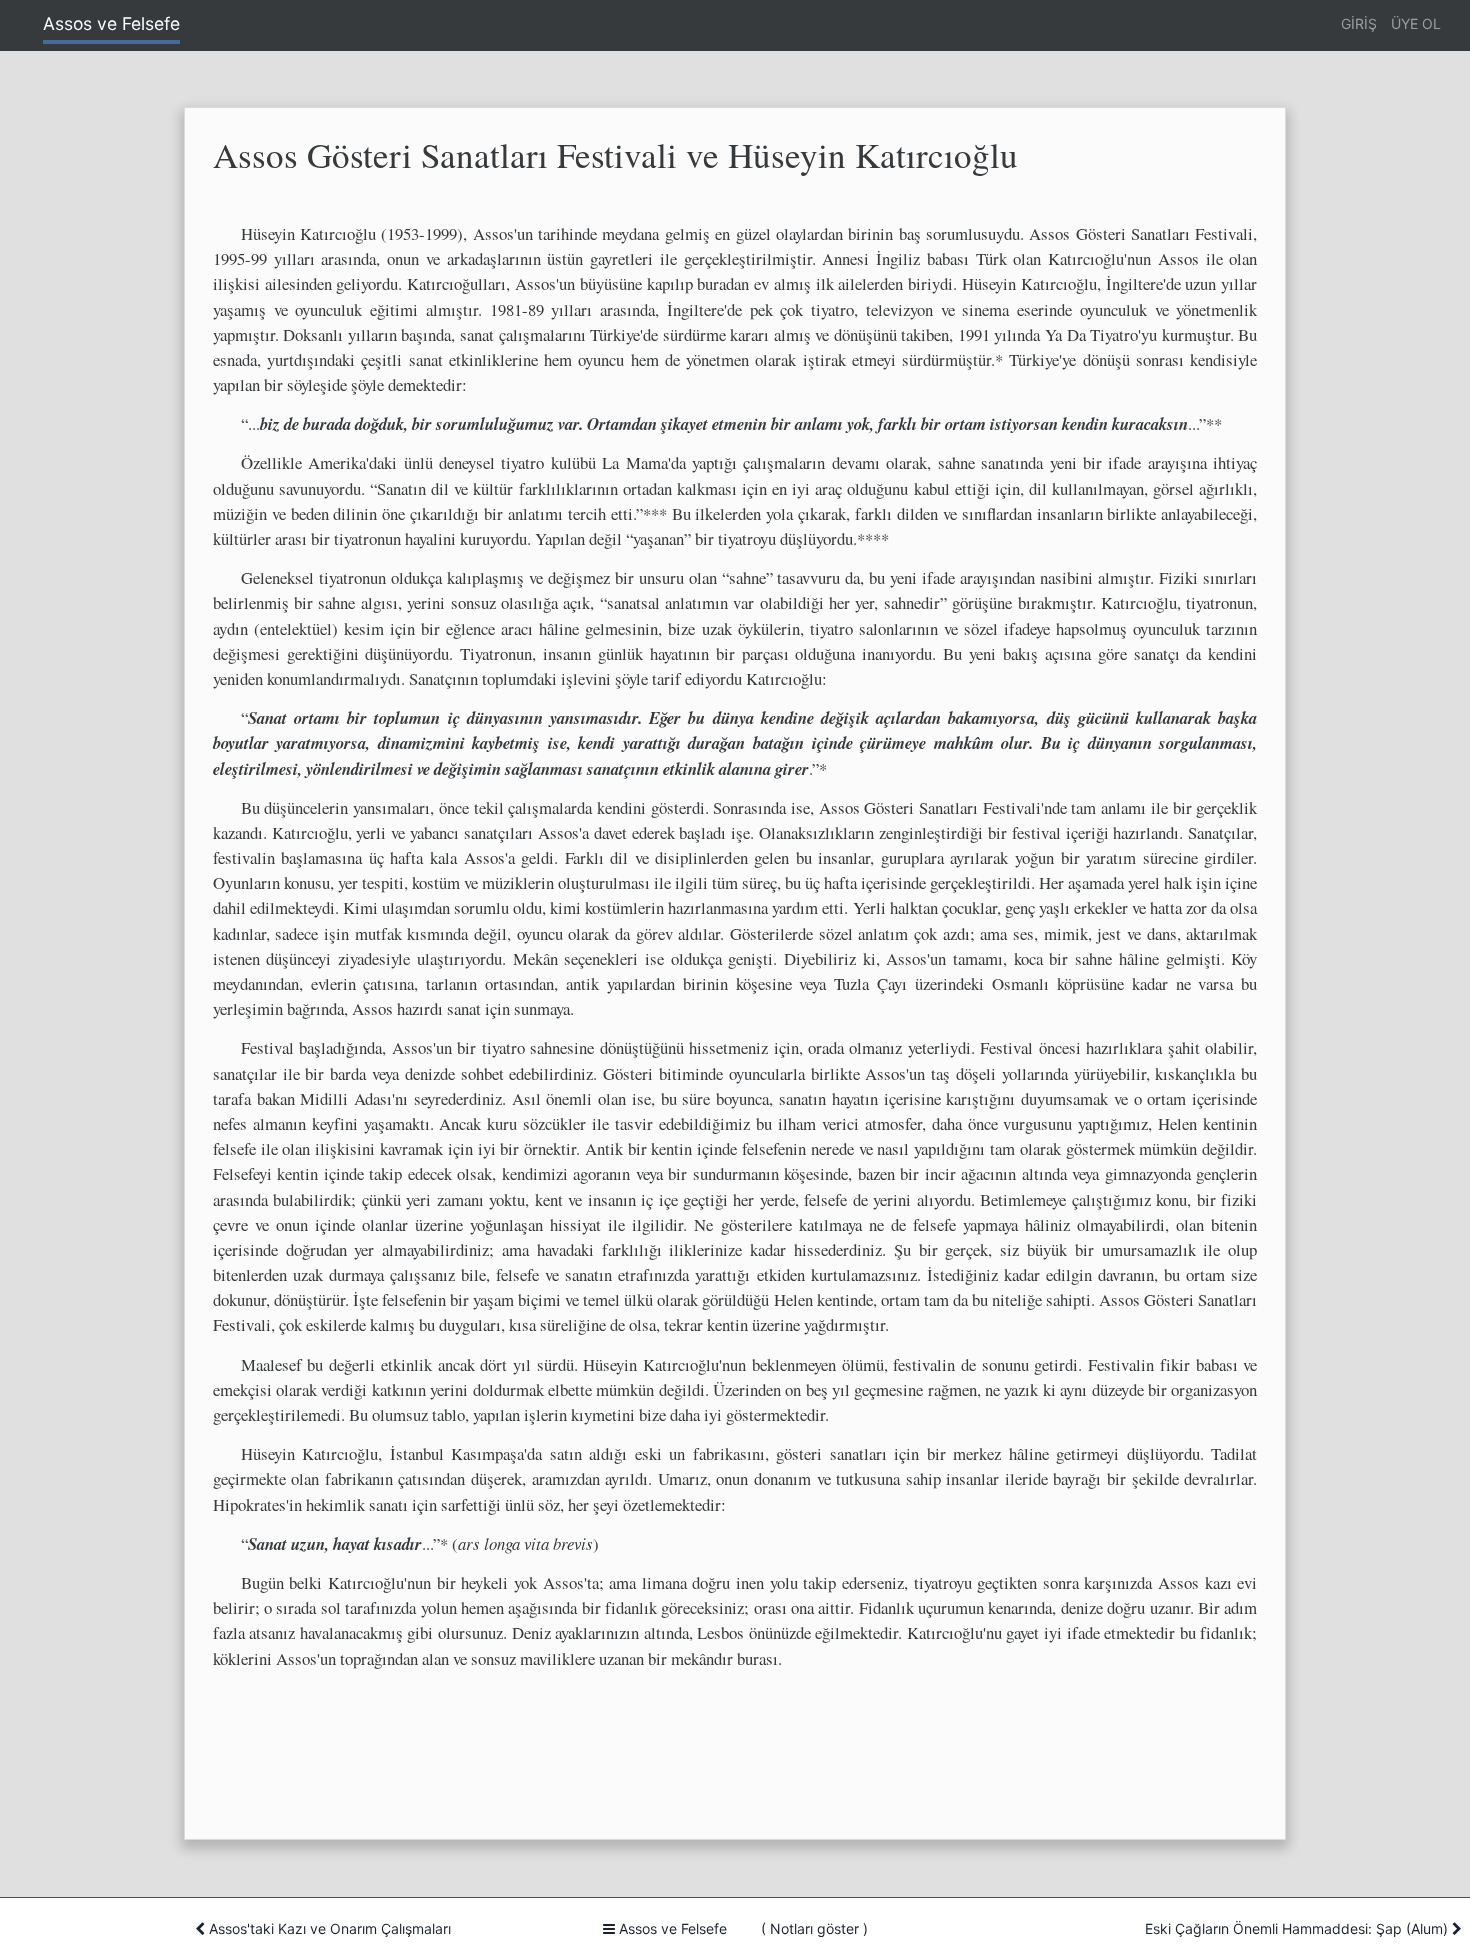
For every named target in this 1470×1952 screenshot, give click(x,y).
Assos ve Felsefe (111, 23)
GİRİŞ (1359, 23)
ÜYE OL (1416, 23)
